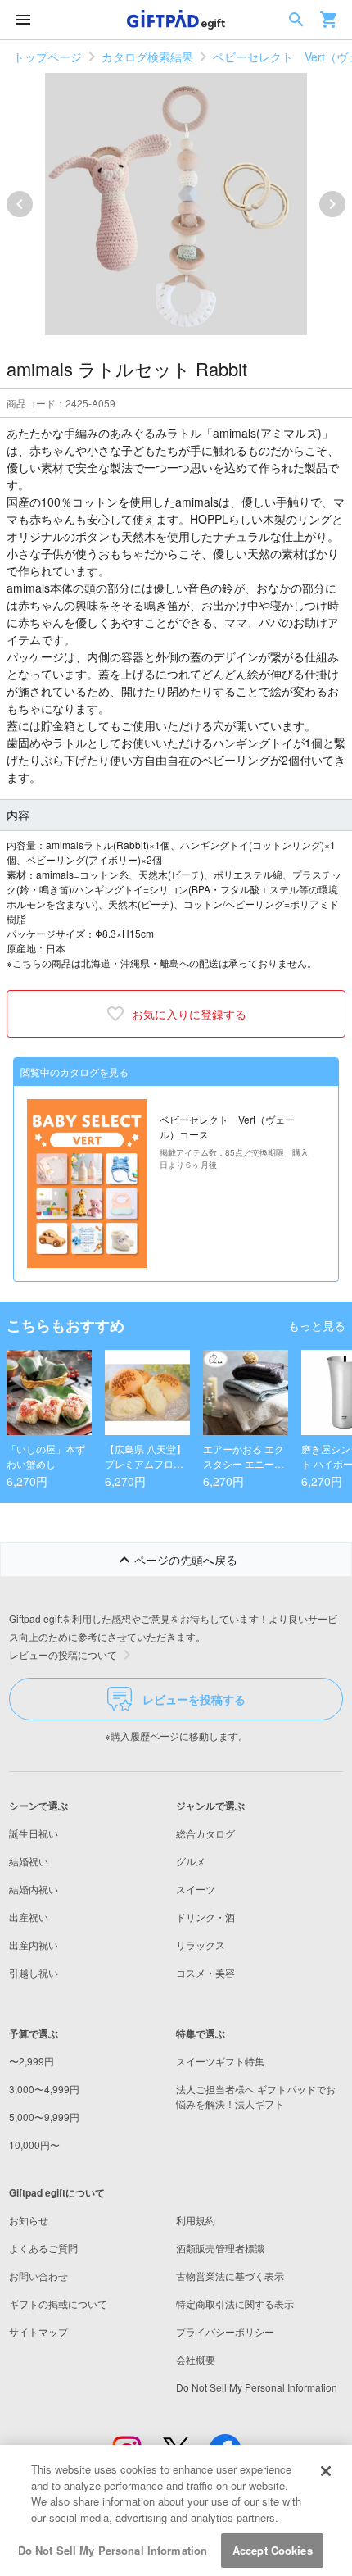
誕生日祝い (34, 1833)
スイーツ (196, 1889)
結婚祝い (29, 1861)
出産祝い (29, 1917)
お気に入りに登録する (189, 1014)
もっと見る (317, 1325)
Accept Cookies (273, 2550)
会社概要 (196, 2359)
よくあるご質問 (43, 2248)
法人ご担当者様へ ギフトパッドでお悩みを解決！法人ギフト (256, 2096)
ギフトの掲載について (58, 2303)
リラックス (201, 1944)
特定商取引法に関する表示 (235, 2303)
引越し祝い (34, 1972)
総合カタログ (205, 1833)
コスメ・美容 (205, 1972)
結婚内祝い (34, 1889)
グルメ (191, 1861)
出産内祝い (34, 1944)
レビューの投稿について (63, 1654)
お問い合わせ (38, 2276)
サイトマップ (38, 2331)
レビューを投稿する (194, 1699)
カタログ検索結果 (147, 57)
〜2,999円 (32, 2061)
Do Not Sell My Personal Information (113, 2550)
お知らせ (29, 2220)
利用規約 (196, 2220)
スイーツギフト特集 (220, 2061)
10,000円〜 (34, 2144)
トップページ (47, 57)
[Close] (326, 2471)
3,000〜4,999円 (44, 2089)
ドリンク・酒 (205, 1917)
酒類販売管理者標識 (220, 2248)
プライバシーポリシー (225, 2331)
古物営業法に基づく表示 (230, 2276)
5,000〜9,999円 (44, 2117)
